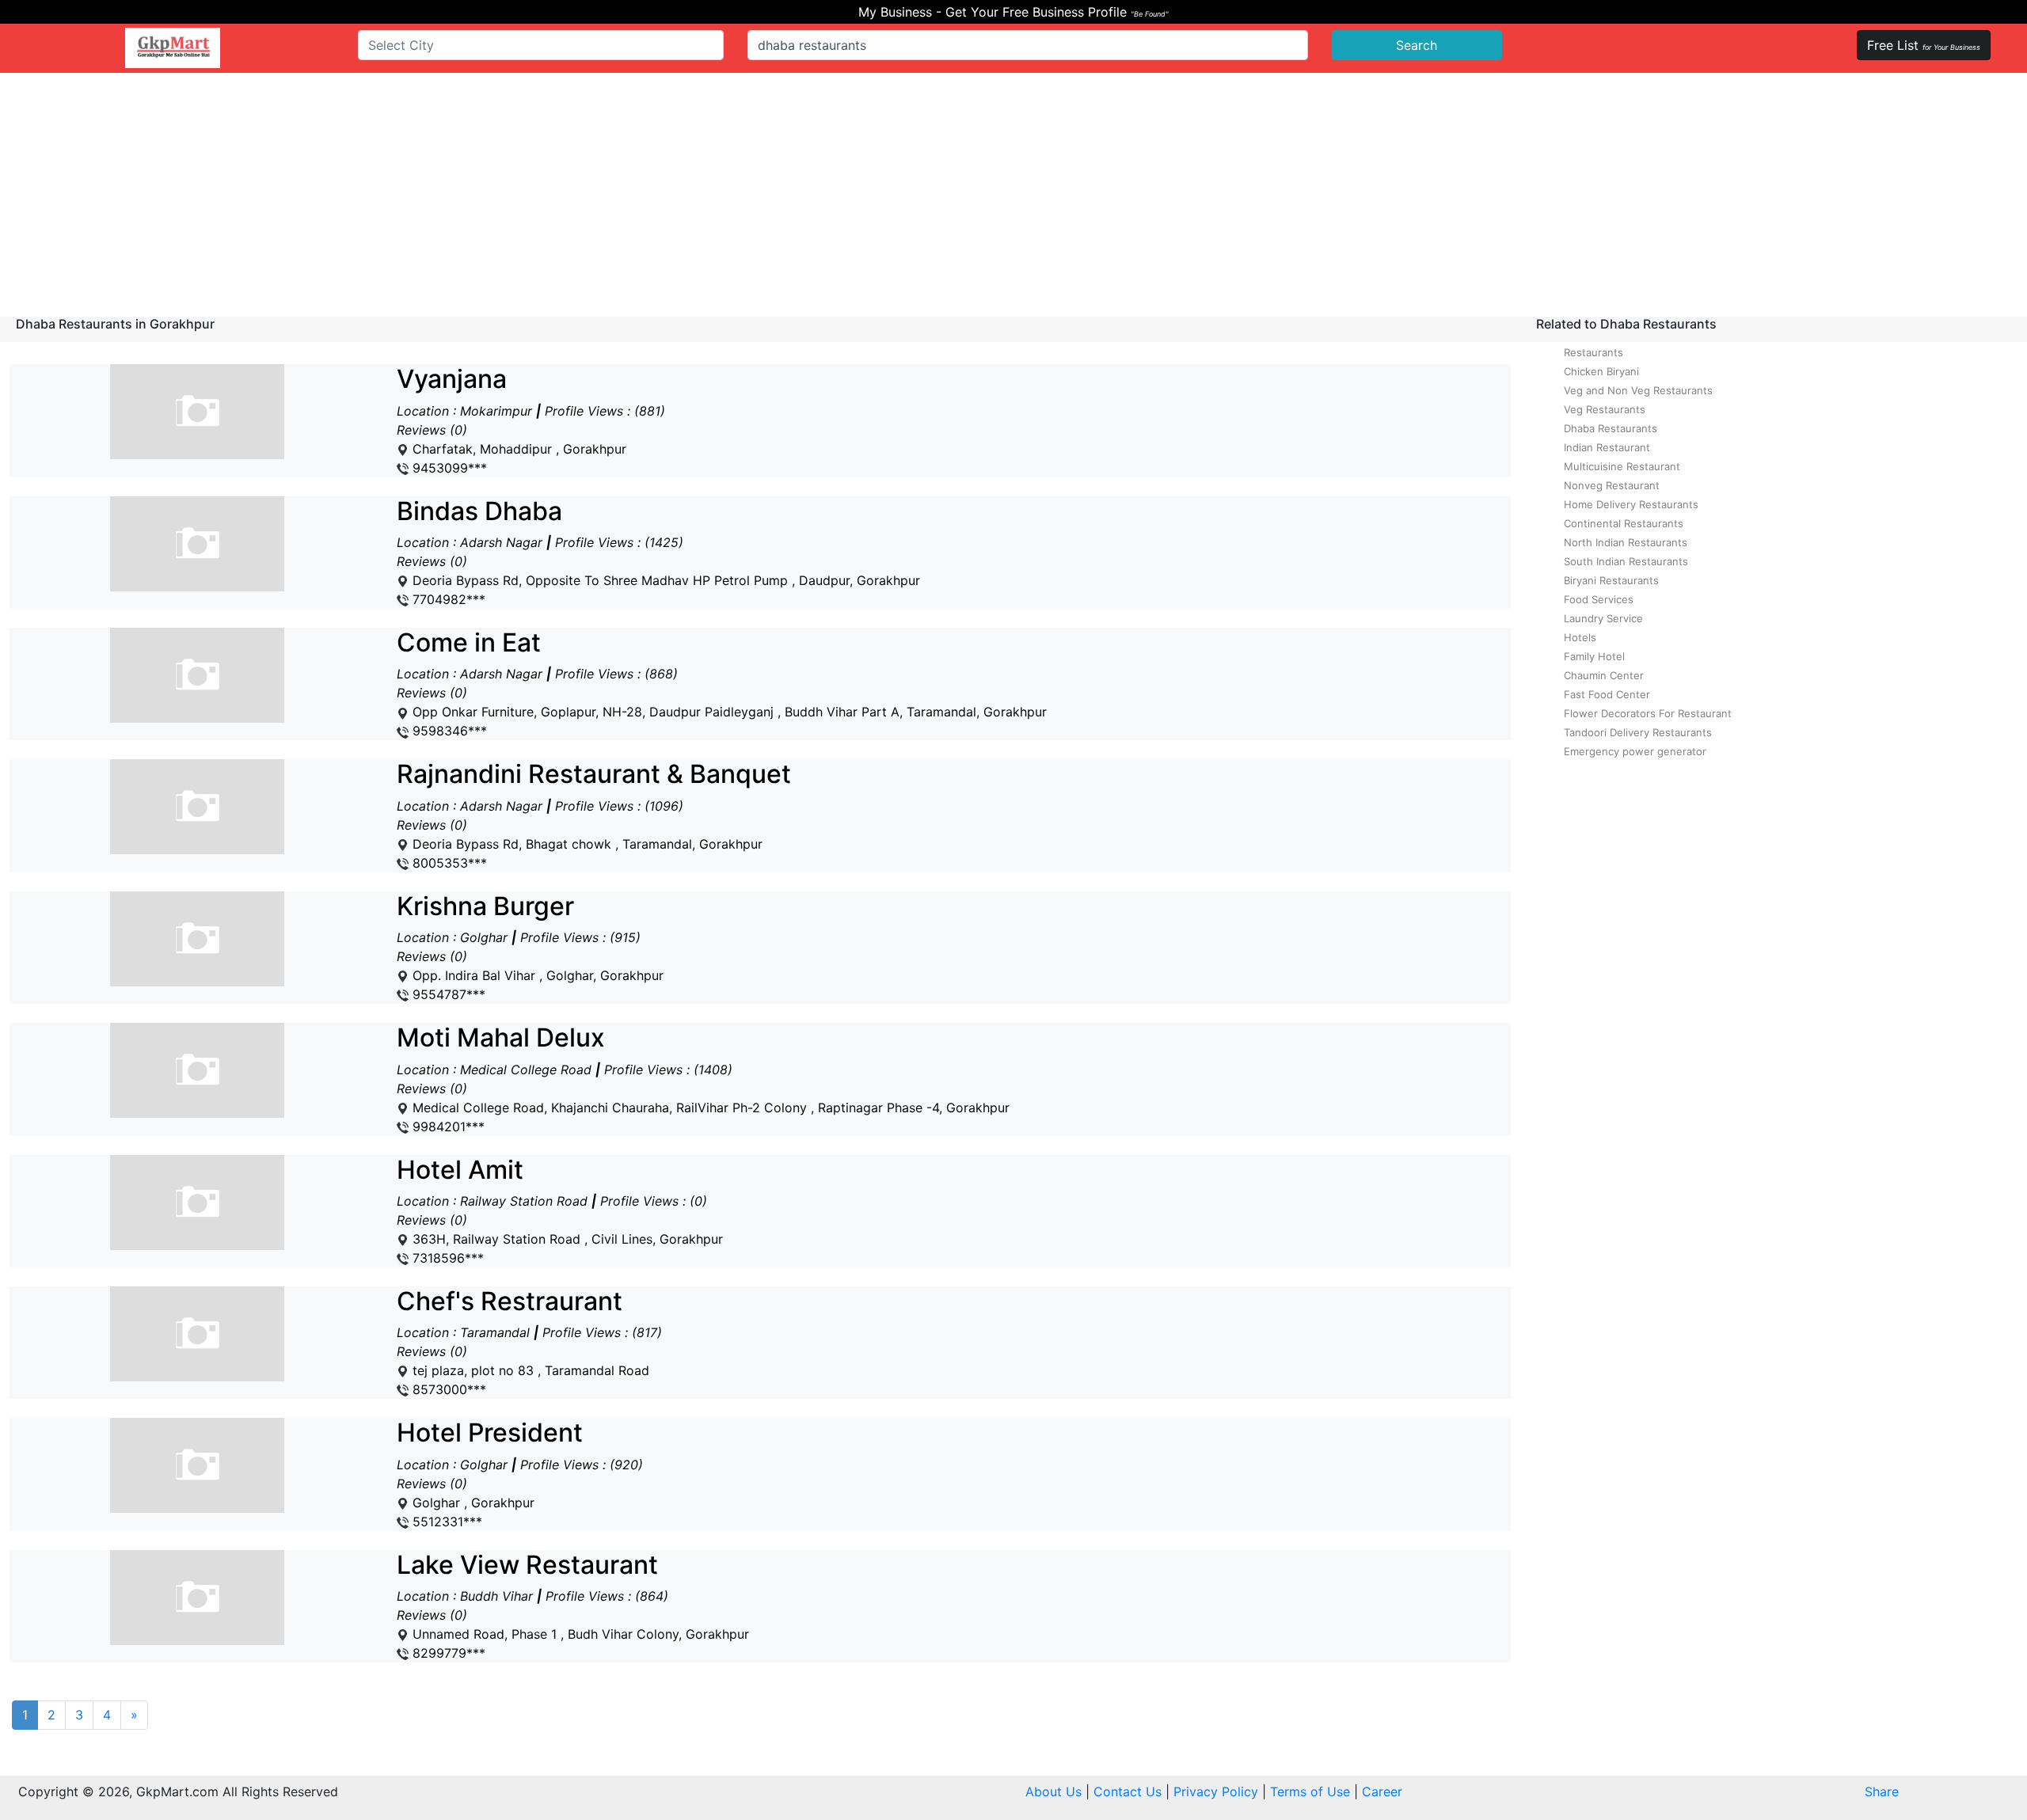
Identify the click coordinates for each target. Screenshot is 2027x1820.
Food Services (1599, 599)
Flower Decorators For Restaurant (1648, 713)
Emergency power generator (1635, 751)
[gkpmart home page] (173, 48)
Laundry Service (1603, 618)
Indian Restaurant (1607, 447)
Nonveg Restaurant (1612, 485)
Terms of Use (1310, 1792)
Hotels (1580, 637)
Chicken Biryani (1601, 371)
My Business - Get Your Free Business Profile (1013, 12)
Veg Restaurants (1605, 409)
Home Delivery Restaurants (1631, 504)
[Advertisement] (1013, 192)
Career (1382, 1792)
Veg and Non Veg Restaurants (1638, 390)
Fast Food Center (1607, 694)
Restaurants (1593, 352)
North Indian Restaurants (1626, 542)
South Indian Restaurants (1626, 561)
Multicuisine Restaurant (1622, 466)
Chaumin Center (1604, 675)
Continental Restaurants (1624, 523)
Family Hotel (1594, 656)
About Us (1053, 1792)
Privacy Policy (1216, 1792)
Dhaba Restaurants (1611, 428)
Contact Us (1128, 1792)
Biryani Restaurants (1611, 580)
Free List (1924, 45)
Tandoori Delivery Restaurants (1638, 732)
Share (1882, 1792)
